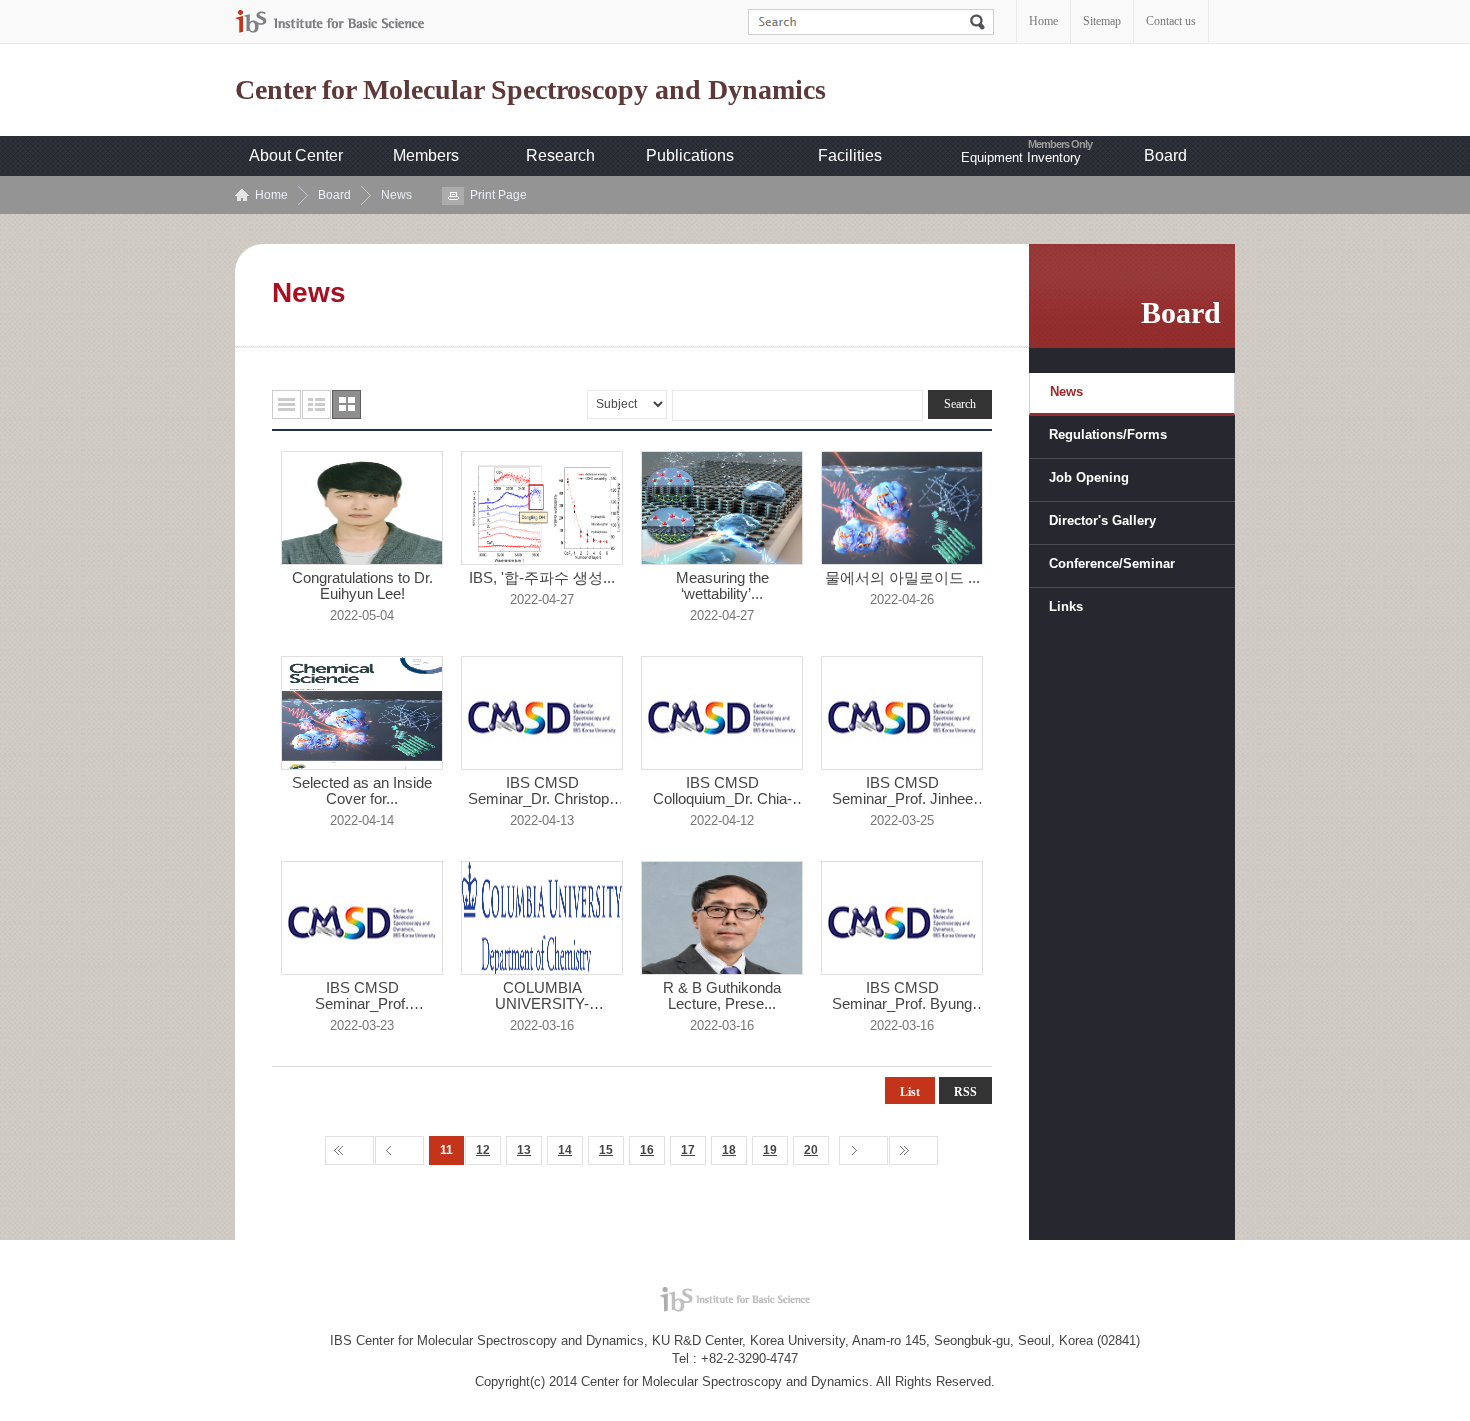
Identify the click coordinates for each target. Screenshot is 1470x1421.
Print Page (498, 195)
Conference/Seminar (1112, 563)
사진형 (346, 404)
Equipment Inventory (1021, 157)
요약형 (316, 404)
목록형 (286, 404)
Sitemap (1102, 21)
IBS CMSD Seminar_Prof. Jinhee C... (902, 791)
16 (647, 1150)
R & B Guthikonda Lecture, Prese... (722, 996)
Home (1043, 21)
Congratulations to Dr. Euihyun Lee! (362, 586)
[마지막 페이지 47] (913, 1150)
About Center (296, 155)
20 (811, 1150)
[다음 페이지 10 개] (863, 1150)
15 (606, 1150)
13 (524, 1150)
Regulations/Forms (1108, 434)
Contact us (1171, 21)
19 (770, 1150)
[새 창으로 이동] (330, 21)
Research (560, 155)
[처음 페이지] (349, 1150)
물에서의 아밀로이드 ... (902, 578)
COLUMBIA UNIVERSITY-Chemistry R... (542, 996)
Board (1165, 155)
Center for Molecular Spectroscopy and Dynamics (530, 90)
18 (729, 1150)
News (396, 195)
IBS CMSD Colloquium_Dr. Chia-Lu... (722, 791)
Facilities (850, 155)
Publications (690, 155)
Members (426, 155)
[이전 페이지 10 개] (399, 1150)
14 (565, 1150)
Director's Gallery (1102, 520)
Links (1066, 606)
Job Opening (1089, 477)
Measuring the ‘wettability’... (722, 586)
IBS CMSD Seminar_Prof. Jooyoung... (362, 996)
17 (688, 1150)
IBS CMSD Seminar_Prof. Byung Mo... (902, 996)
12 (483, 1150)
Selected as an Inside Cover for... (362, 791)
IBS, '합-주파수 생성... (542, 578)
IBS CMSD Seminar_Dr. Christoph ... (542, 791)
